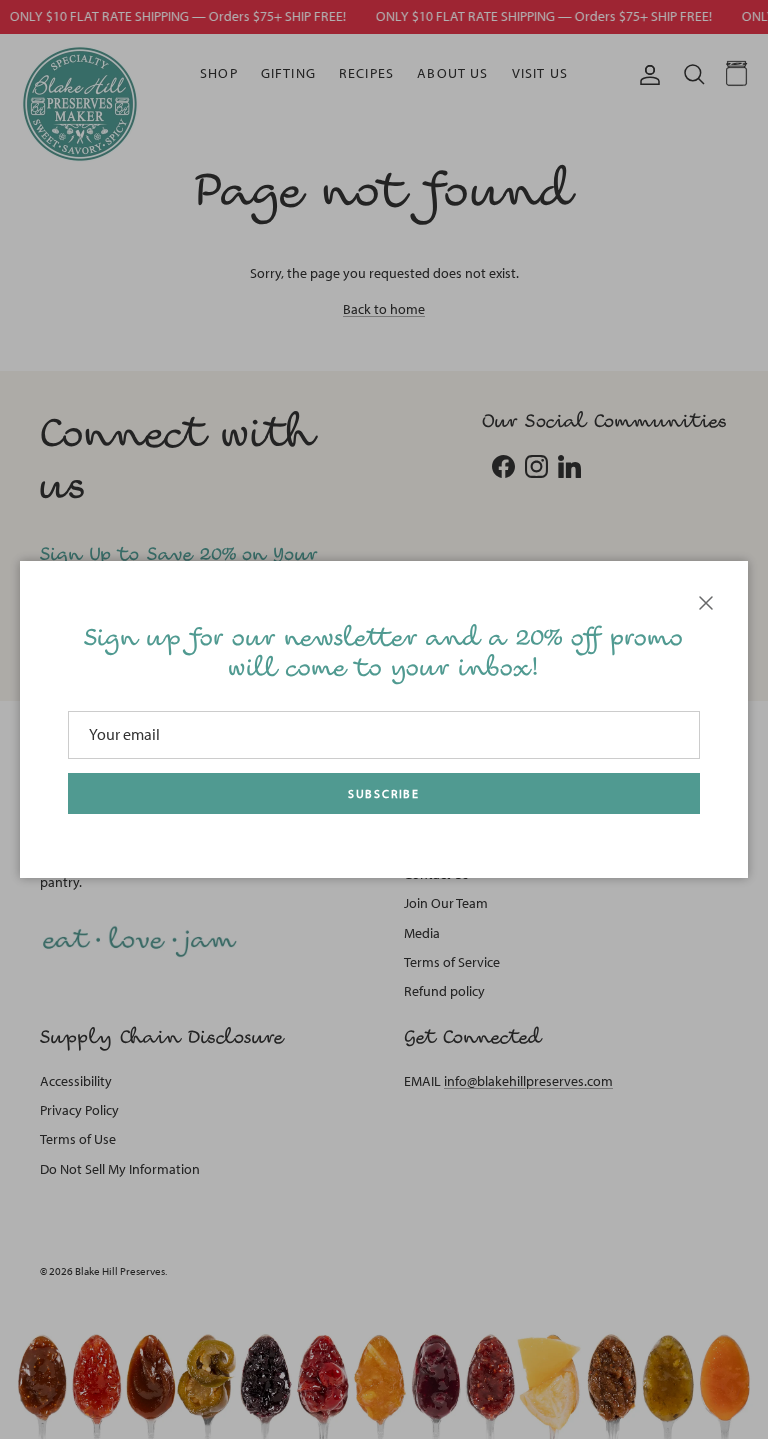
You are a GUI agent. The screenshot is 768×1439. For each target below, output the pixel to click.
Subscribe (384, 794)
